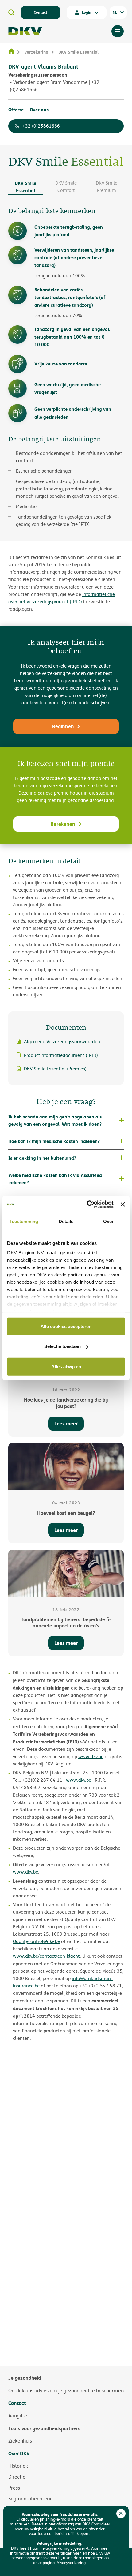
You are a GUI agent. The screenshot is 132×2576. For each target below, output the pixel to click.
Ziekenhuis (20, 2441)
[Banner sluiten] (123, 1204)
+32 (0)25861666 (41, 126)
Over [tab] (108, 1221)
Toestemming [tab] (23, 1221)
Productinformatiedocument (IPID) (61, 1055)
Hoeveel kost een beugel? (66, 1513)
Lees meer (66, 1423)
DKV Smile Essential (25, 187)
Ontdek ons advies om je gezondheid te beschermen (66, 2391)
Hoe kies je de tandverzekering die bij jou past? (66, 1403)
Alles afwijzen (66, 1366)
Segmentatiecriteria (31, 2499)
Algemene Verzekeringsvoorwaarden (62, 1041)
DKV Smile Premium (107, 187)
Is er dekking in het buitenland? (42, 1158)
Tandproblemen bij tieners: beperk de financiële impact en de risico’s (66, 1623)
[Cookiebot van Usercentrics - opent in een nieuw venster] (87, 1204)
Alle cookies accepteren (66, 1326)
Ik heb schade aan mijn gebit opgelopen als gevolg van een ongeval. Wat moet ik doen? (55, 1120)
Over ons (39, 110)
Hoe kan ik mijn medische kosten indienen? (54, 1141)
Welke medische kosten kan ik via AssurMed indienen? (55, 1179)
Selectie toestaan (62, 1346)
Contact (41, 12)
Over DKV (19, 2454)
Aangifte (18, 2416)
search (11, 13)
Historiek (18, 2466)
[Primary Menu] (118, 31)
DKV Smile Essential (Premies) (55, 1069)
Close (121, 2514)
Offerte (16, 110)
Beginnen (63, 726)
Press (14, 2488)
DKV (25, 31)
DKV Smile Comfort (66, 187)
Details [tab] (66, 1221)
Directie (17, 2477)
